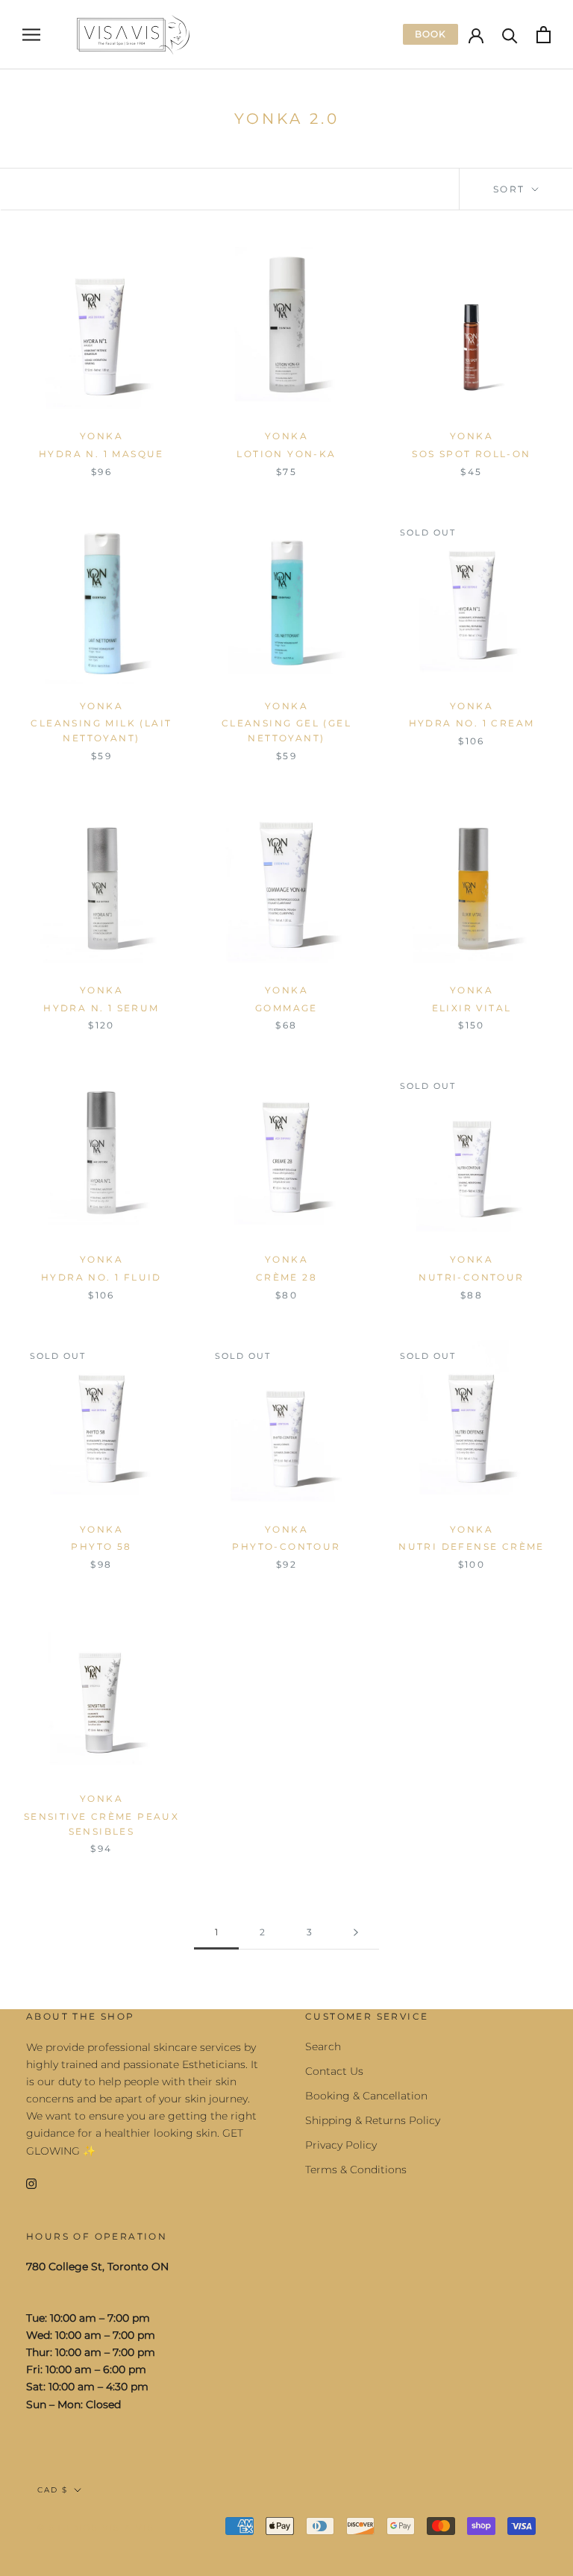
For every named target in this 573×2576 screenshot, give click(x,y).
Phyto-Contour (286, 1546)
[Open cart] (544, 35)
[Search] (510, 35)
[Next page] (356, 1933)
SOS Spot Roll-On (471, 454)
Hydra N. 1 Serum (101, 1008)
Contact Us (334, 2071)
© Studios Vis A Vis (96, 2528)
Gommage (286, 1008)
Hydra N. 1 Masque (101, 454)
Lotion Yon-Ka (286, 454)
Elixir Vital (472, 1008)
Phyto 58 (101, 1546)
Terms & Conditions (356, 2170)
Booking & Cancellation (366, 2096)
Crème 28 (286, 1277)
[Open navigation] (31, 35)
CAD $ (53, 2490)
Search (323, 2046)
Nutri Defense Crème (472, 1546)
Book (430, 34)
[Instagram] (31, 2183)
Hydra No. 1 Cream (472, 723)
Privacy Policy (341, 2145)
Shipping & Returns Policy (373, 2120)
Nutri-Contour (471, 1277)
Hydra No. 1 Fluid (101, 1277)
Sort (511, 189)
